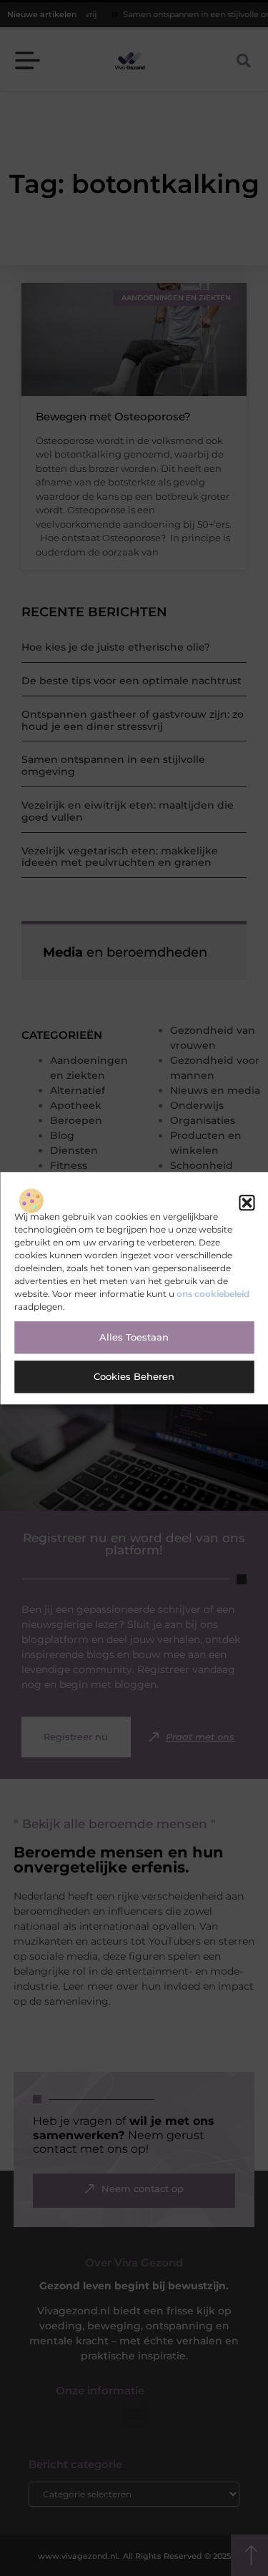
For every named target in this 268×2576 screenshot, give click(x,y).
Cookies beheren (134, 1377)
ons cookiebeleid (213, 1294)
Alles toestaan (134, 1338)
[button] (247, 1203)
